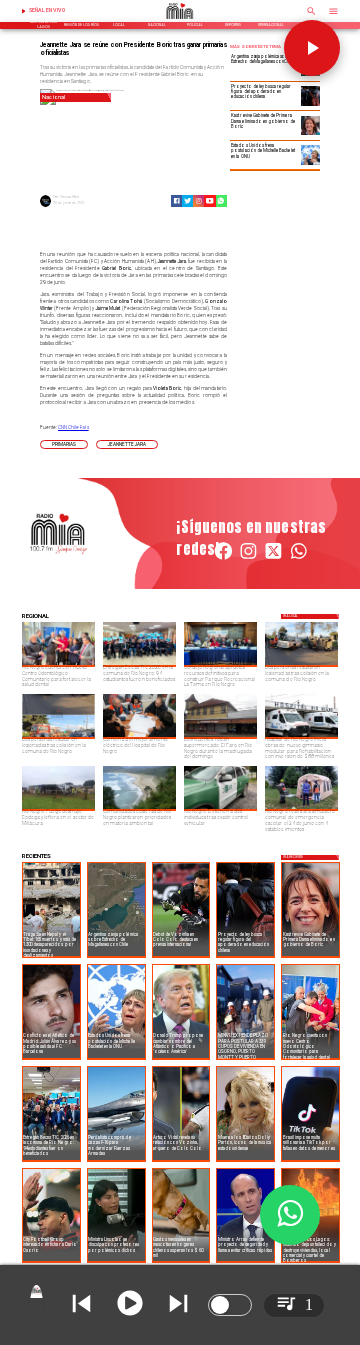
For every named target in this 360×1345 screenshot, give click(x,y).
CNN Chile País (73, 427)
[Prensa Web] (45, 206)
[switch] (230, 1305)
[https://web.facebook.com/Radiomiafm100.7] (223, 559)
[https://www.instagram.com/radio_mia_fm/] (198, 200)
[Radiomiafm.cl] (311, 17)
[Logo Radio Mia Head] (180, 21)
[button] (64, 444)
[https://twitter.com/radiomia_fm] (273, 559)
